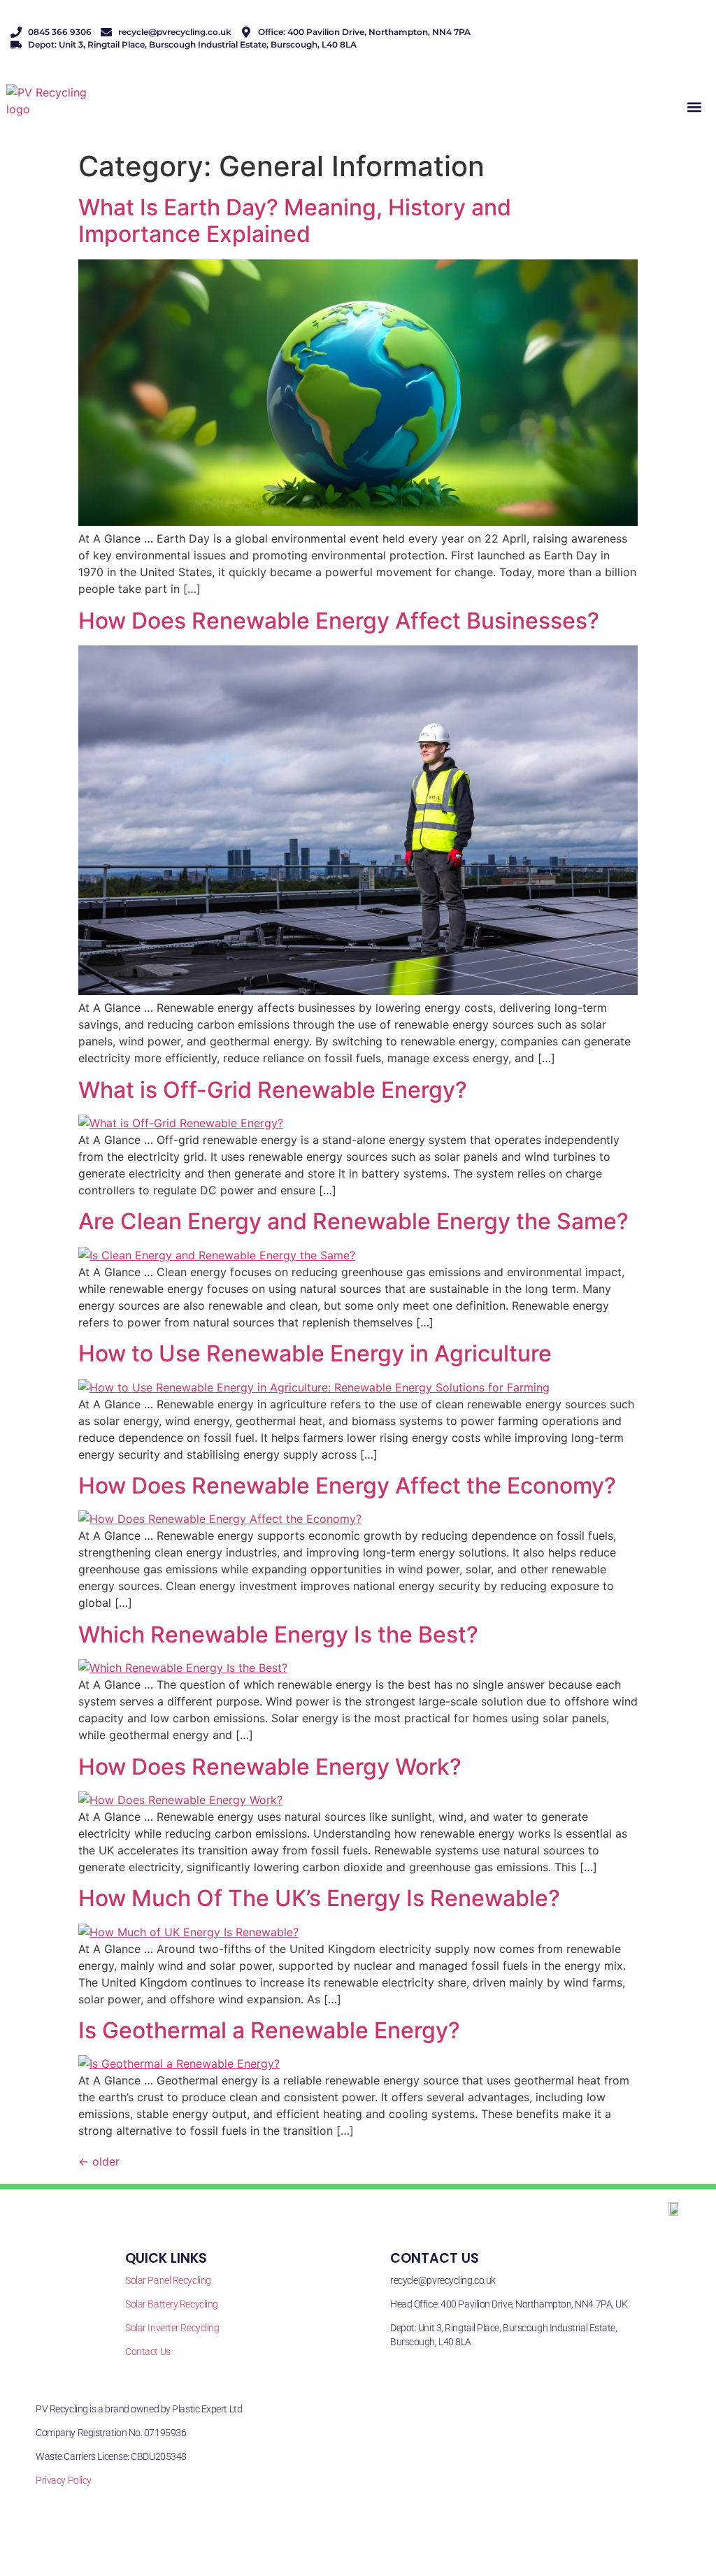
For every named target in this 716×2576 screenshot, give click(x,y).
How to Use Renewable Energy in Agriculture (315, 1353)
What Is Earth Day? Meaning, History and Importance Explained (295, 221)
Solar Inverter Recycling (172, 2328)
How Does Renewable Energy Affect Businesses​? (339, 621)
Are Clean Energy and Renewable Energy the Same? (353, 1221)
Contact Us (148, 2352)
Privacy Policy (64, 2480)
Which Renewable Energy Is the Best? (278, 1634)
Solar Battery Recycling (172, 2304)
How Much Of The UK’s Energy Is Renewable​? (319, 1898)
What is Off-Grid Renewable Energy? (273, 1090)
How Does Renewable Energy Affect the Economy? (347, 1486)
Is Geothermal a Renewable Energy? (269, 2030)
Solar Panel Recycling (168, 2280)
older (99, 2161)
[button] (694, 107)
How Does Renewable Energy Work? (270, 1767)
